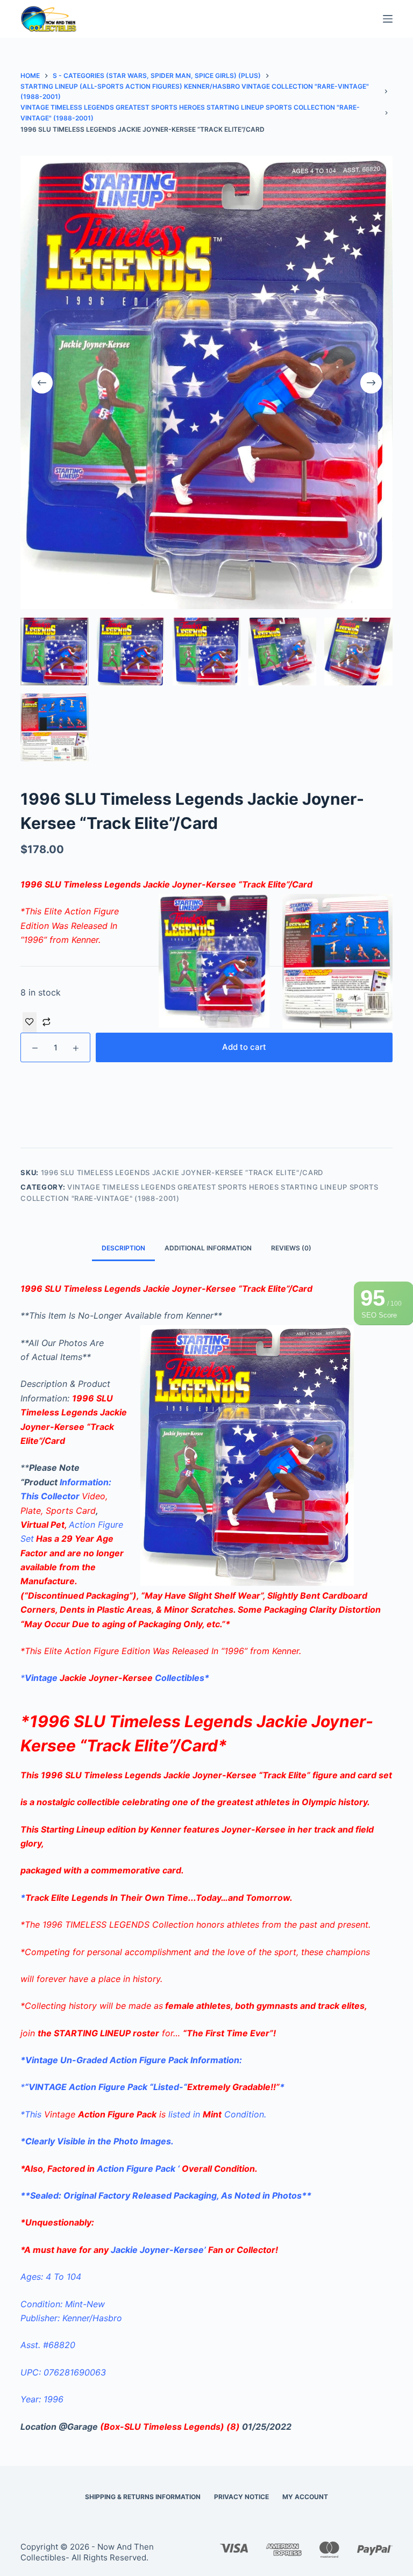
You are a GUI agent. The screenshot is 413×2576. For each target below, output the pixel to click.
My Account (305, 2497)
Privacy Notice (241, 2497)
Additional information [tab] (208, 1248)
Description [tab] (123, 1248)
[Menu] (388, 19)
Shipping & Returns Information (143, 2497)
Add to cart (244, 1047)
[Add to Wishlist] (30, 1022)
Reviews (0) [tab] (291, 1248)
